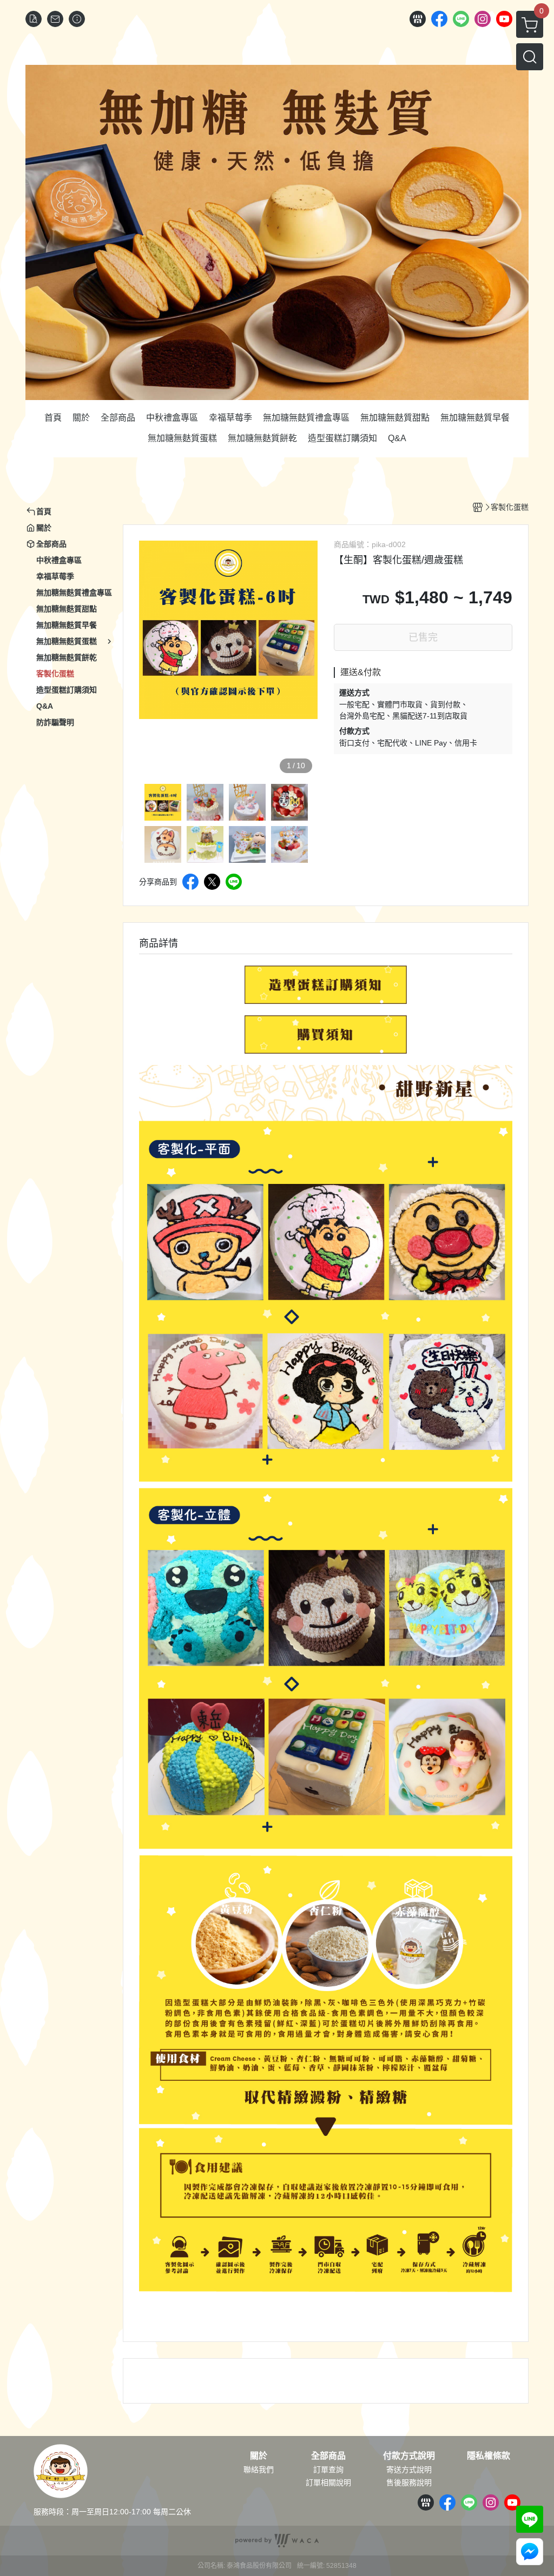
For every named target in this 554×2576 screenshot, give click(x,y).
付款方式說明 (409, 2456)
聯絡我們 (259, 2470)
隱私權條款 (489, 2456)
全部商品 (328, 2456)
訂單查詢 (328, 2470)
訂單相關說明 (328, 2482)
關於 (259, 2456)
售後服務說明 (409, 2482)
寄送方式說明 (409, 2470)
